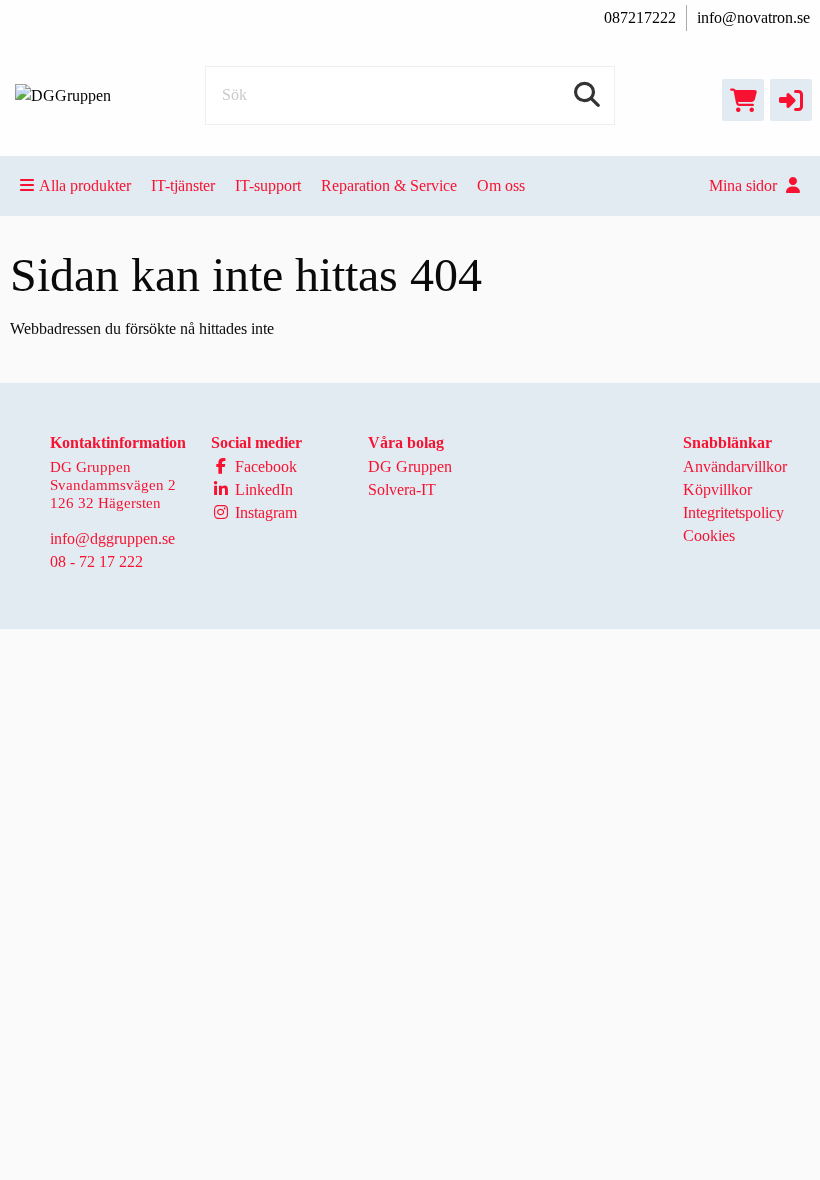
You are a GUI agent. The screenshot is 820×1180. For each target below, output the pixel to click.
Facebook (264, 466)
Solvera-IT (402, 489)
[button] (791, 100)
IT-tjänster (183, 185)
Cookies (709, 535)
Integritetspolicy (733, 512)
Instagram (264, 512)
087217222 (640, 17)
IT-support (268, 185)
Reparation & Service (389, 185)
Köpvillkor (717, 489)
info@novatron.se (753, 17)
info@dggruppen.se (112, 538)
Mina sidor (745, 185)
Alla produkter (85, 185)
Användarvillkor (735, 466)
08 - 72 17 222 (96, 561)
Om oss (501, 185)
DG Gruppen (410, 466)
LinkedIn (262, 489)
